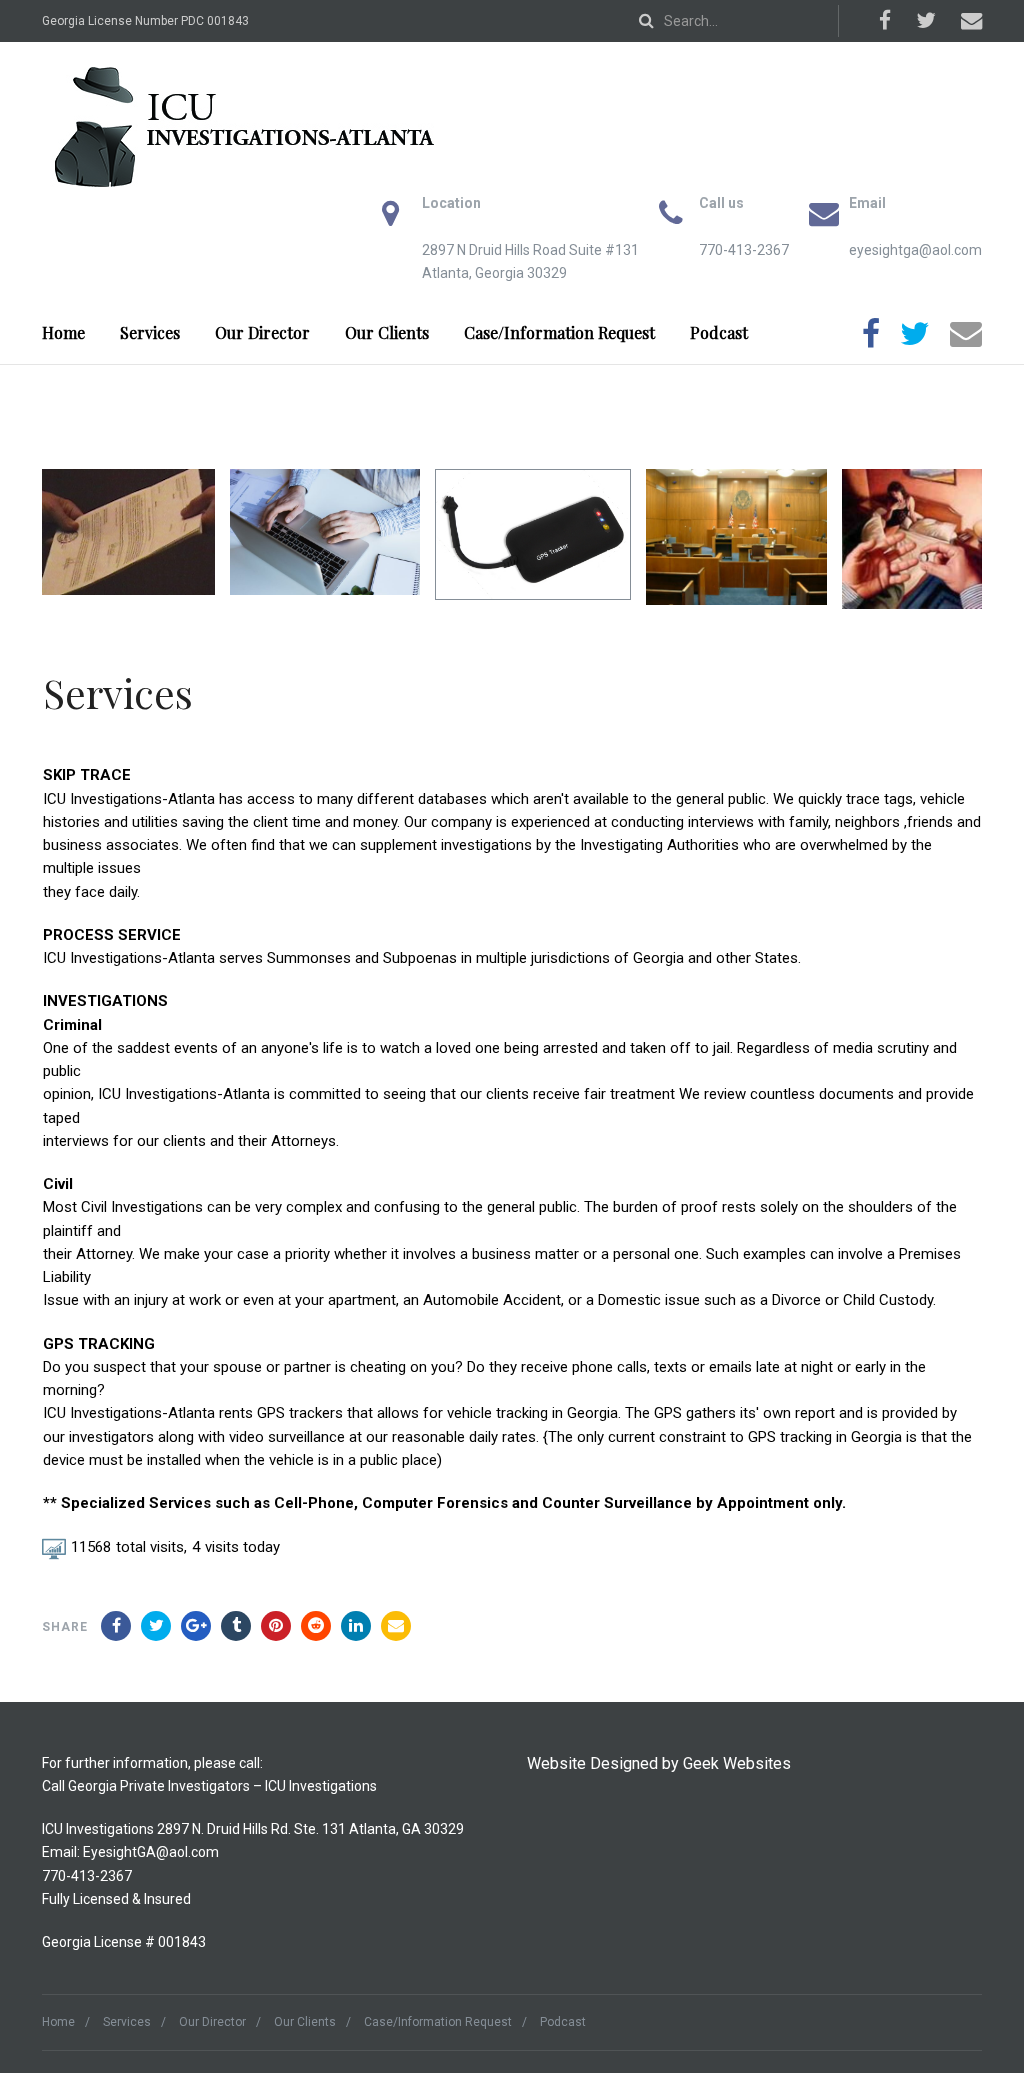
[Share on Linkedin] (316, 1626)
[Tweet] (156, 1626)
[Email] (396, 1626)
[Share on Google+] (196, 1626)
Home (63, 332)
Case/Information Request (559, 332)
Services (150, 332)
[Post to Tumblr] (236, 1626)
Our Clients (387, 332)
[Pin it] (276, 1626)
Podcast (719, 332)
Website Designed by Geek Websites (659, 1763)
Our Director (262, 332)
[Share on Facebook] (116, 1626)
